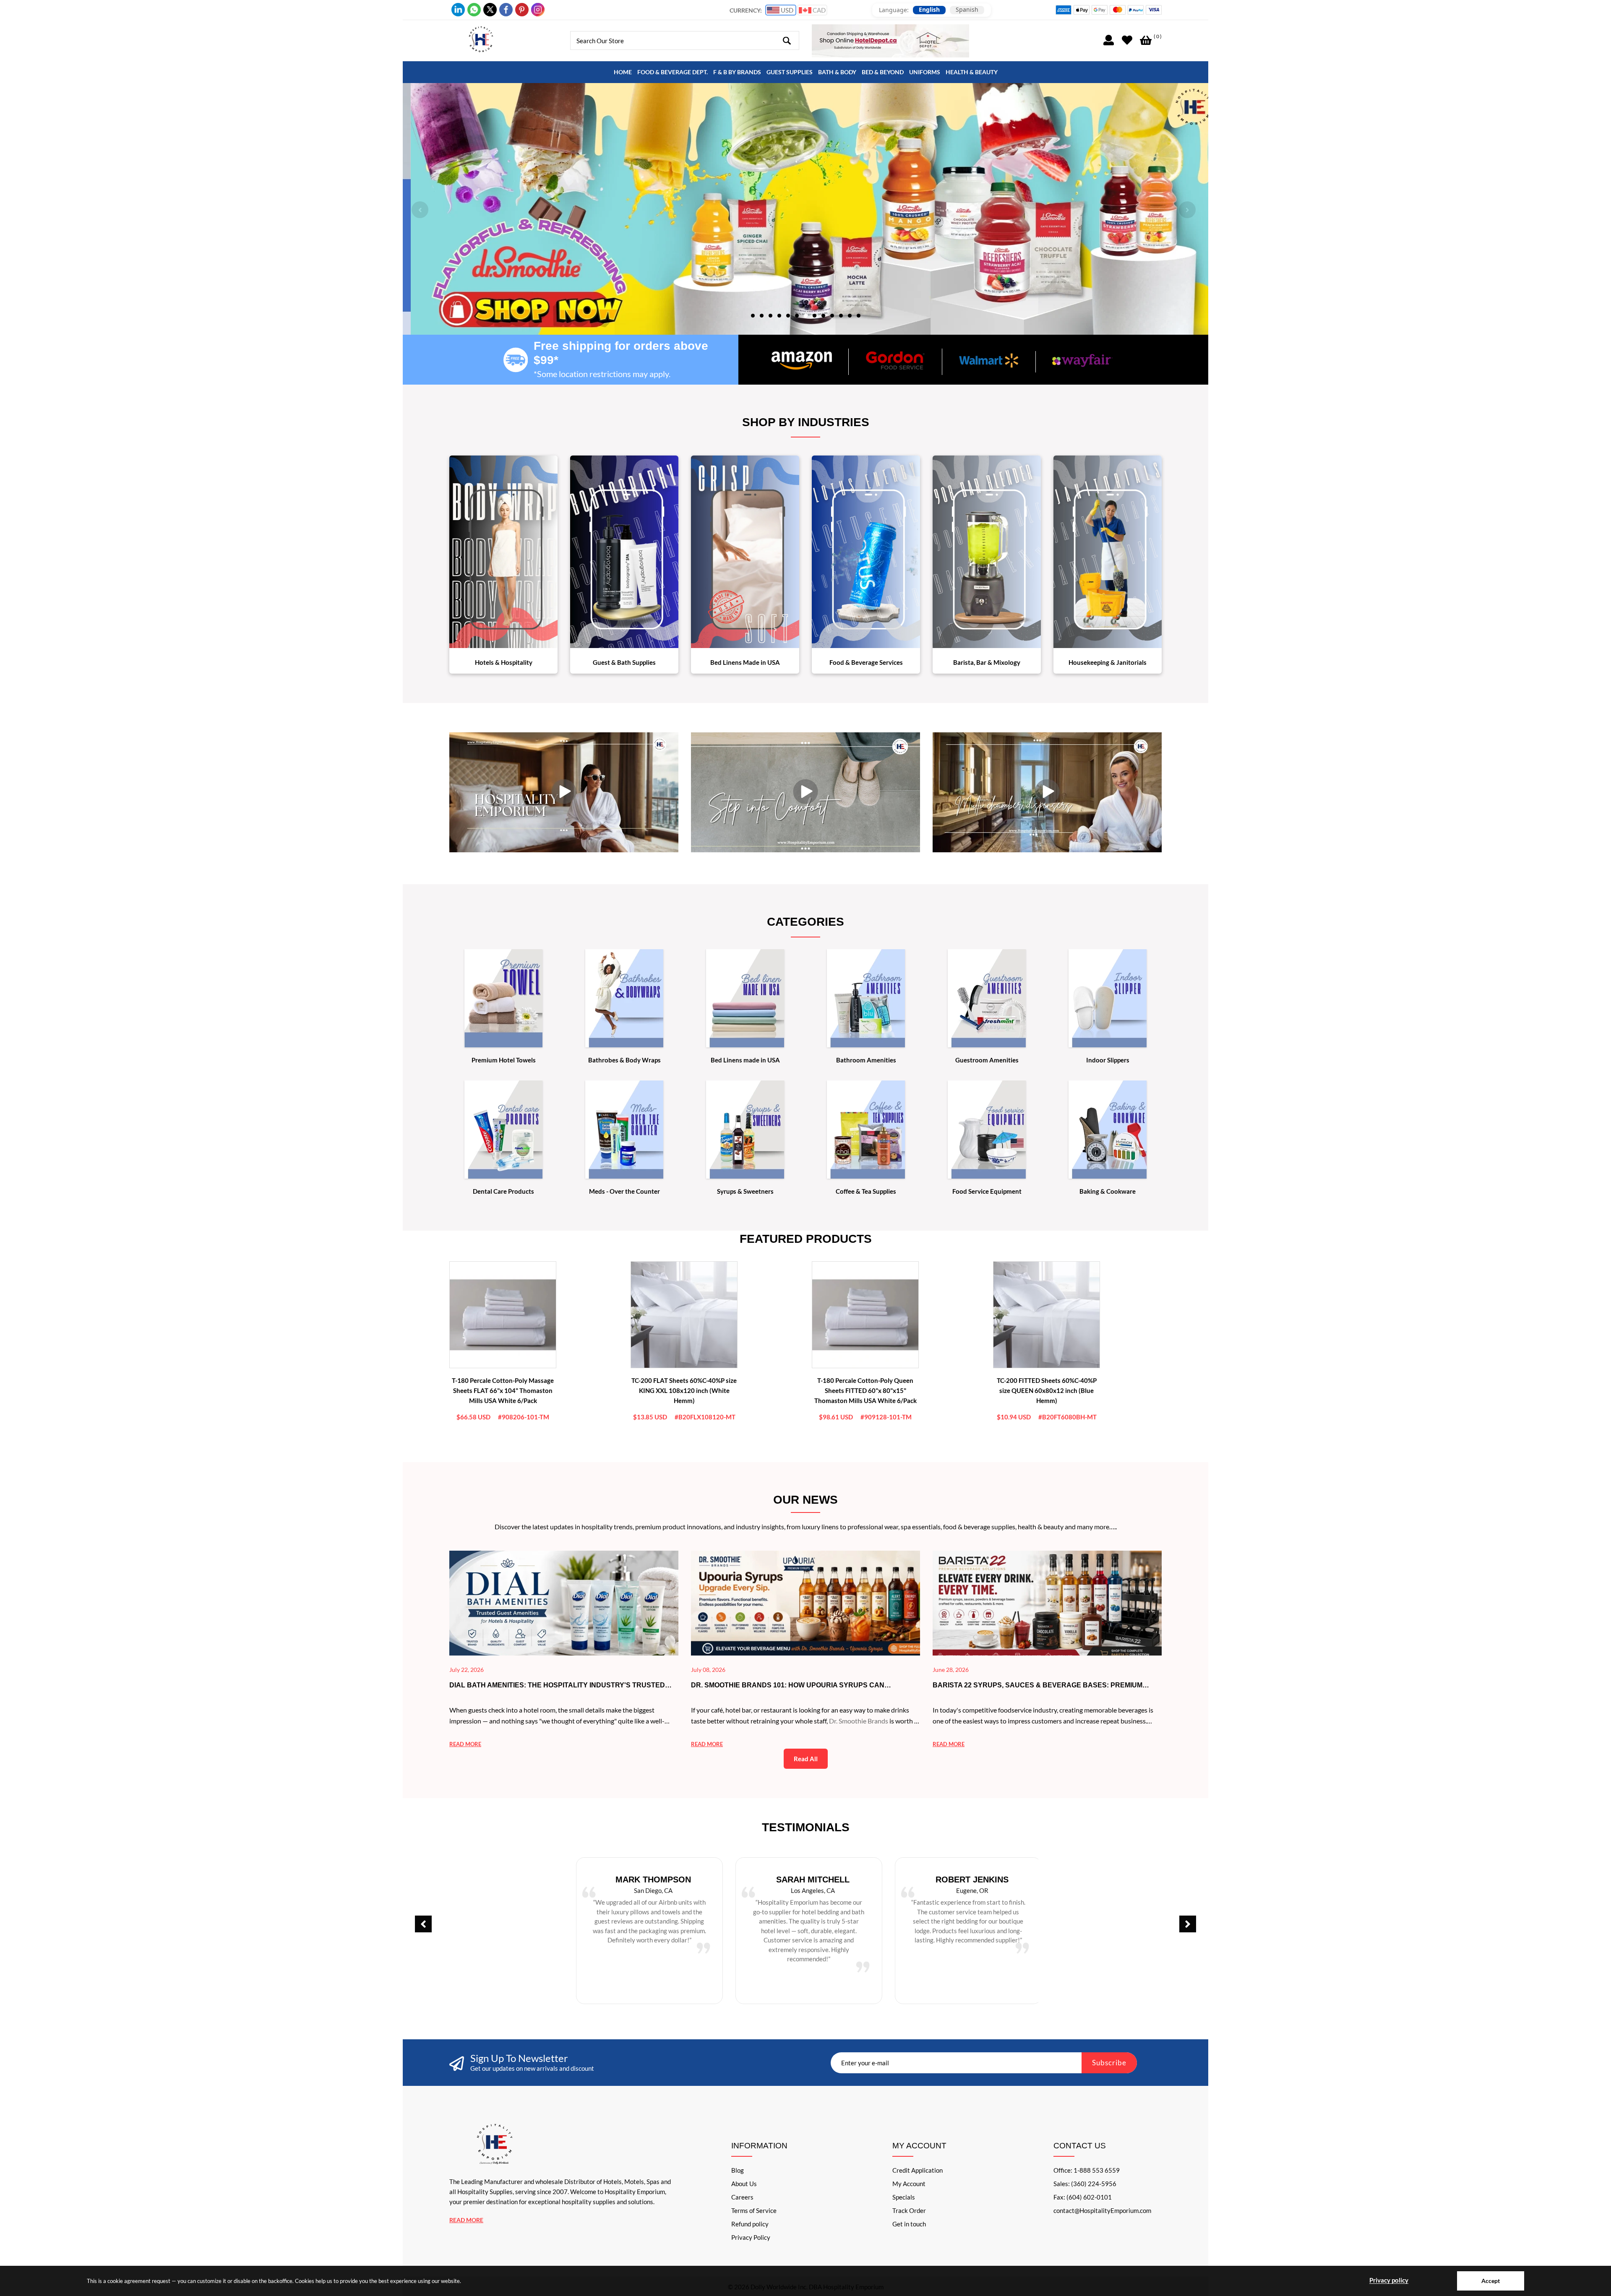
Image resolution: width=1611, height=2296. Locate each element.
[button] (753, 315)
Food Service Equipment (987, 1191)
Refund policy (750, 2224)
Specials (904, 2197)
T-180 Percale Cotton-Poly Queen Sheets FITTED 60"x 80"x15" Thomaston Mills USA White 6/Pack (865, 1390)
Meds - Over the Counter (624, 1191)
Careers (742, 2197)
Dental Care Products (503, 1191)
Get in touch (909, 2224)
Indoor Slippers (1108, 1060)
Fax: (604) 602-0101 (1083, 2197)
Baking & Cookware (1108, 1191)
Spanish (967, 10)
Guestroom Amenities (987, 1060)
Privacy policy (1389, 2280)
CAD (819, 10)
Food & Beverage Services (866, 662)
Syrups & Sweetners (745, 1191)
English (929, 10)
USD (786, 10)
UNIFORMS (925, 72)
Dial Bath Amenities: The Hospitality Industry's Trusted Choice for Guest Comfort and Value (557, 1686)
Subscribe (1109, 2063)
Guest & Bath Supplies (624, 662)
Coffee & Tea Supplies (866, 1191)
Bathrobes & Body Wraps (624, 1060)
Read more (465, 1744)
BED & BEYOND (883, 72)
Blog (738, 2170)
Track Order (909, 2210)
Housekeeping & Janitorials (1108, 662)
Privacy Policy (751, 2237)
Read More (466, 2220)
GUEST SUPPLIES (790, 72)
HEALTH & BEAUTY (972, 72)
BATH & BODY (837, 72)
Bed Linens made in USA (745, 1060)
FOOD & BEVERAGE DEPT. (673, 72)
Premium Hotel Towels (504, 1060)
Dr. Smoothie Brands (859, 1721)
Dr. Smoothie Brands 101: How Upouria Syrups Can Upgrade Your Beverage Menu (788, 1686)
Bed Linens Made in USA (745, 662)
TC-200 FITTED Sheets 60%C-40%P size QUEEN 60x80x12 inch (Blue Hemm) (1047, 1390)
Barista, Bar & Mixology (987, 662)
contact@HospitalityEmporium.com (1102, 2210)
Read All (806, 1759)
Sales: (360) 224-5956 (1085, 2184)
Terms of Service (754, 2210)
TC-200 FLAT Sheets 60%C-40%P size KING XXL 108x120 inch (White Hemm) (684, 1390)
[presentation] (420, 210)
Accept (1491, 2281)
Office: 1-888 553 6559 (1087, 2170)
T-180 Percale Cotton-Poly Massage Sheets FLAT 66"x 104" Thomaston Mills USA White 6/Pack (503, 1390)
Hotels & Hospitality (504, 662)
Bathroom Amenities (866, 1060)
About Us (744, 2184)
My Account (909, 2184)
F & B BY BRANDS (737, 72)
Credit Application (918, 2170)
